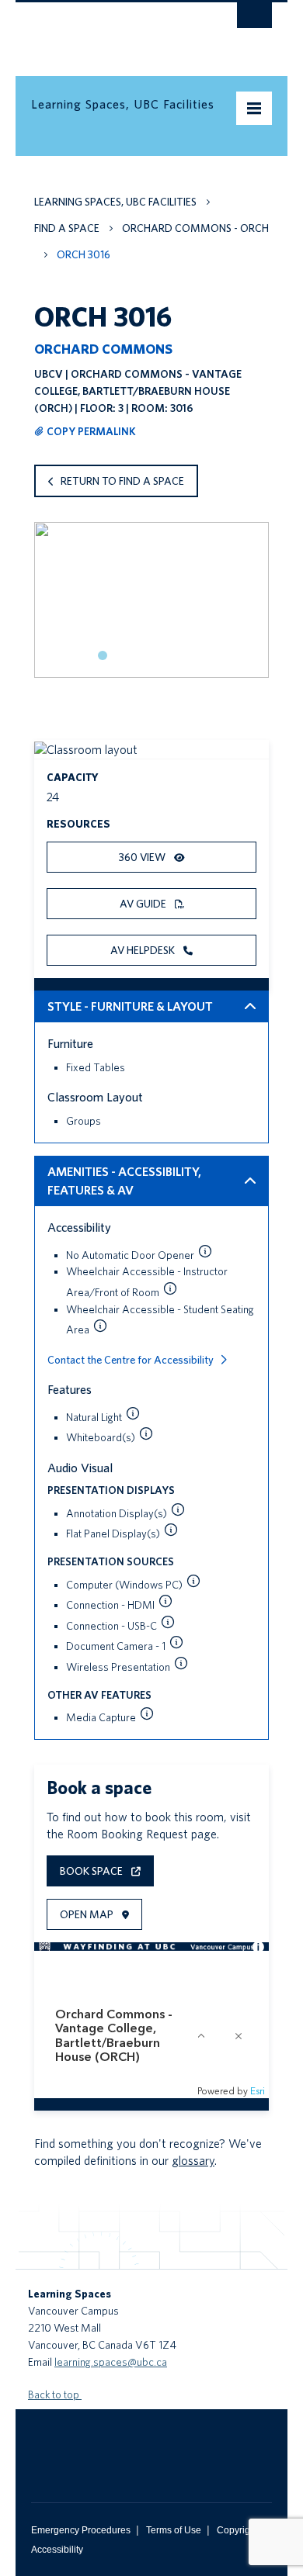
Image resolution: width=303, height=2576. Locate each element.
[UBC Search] (254, 19)
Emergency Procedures (81, 2530)
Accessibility (57, 2550)
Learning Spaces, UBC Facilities (115, 202)
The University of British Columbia (115, 32)
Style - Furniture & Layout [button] (130, 1006)
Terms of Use (174, 2530)
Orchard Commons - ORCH (195, 228)
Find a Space (67, 228)
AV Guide (144, 904)
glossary (193, 2161)
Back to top (55, 2394)
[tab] (103, 655)
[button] (205, 1251)
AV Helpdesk (144, 950)
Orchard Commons (103, 349)
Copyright (237, 2530)
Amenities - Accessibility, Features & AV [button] (124, 1181)
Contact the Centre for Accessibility (131, 1360)
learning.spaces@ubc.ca (111, 2362)
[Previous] (52, 613)
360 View (143, 857)
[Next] (251, 613)
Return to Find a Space (122, 481)
